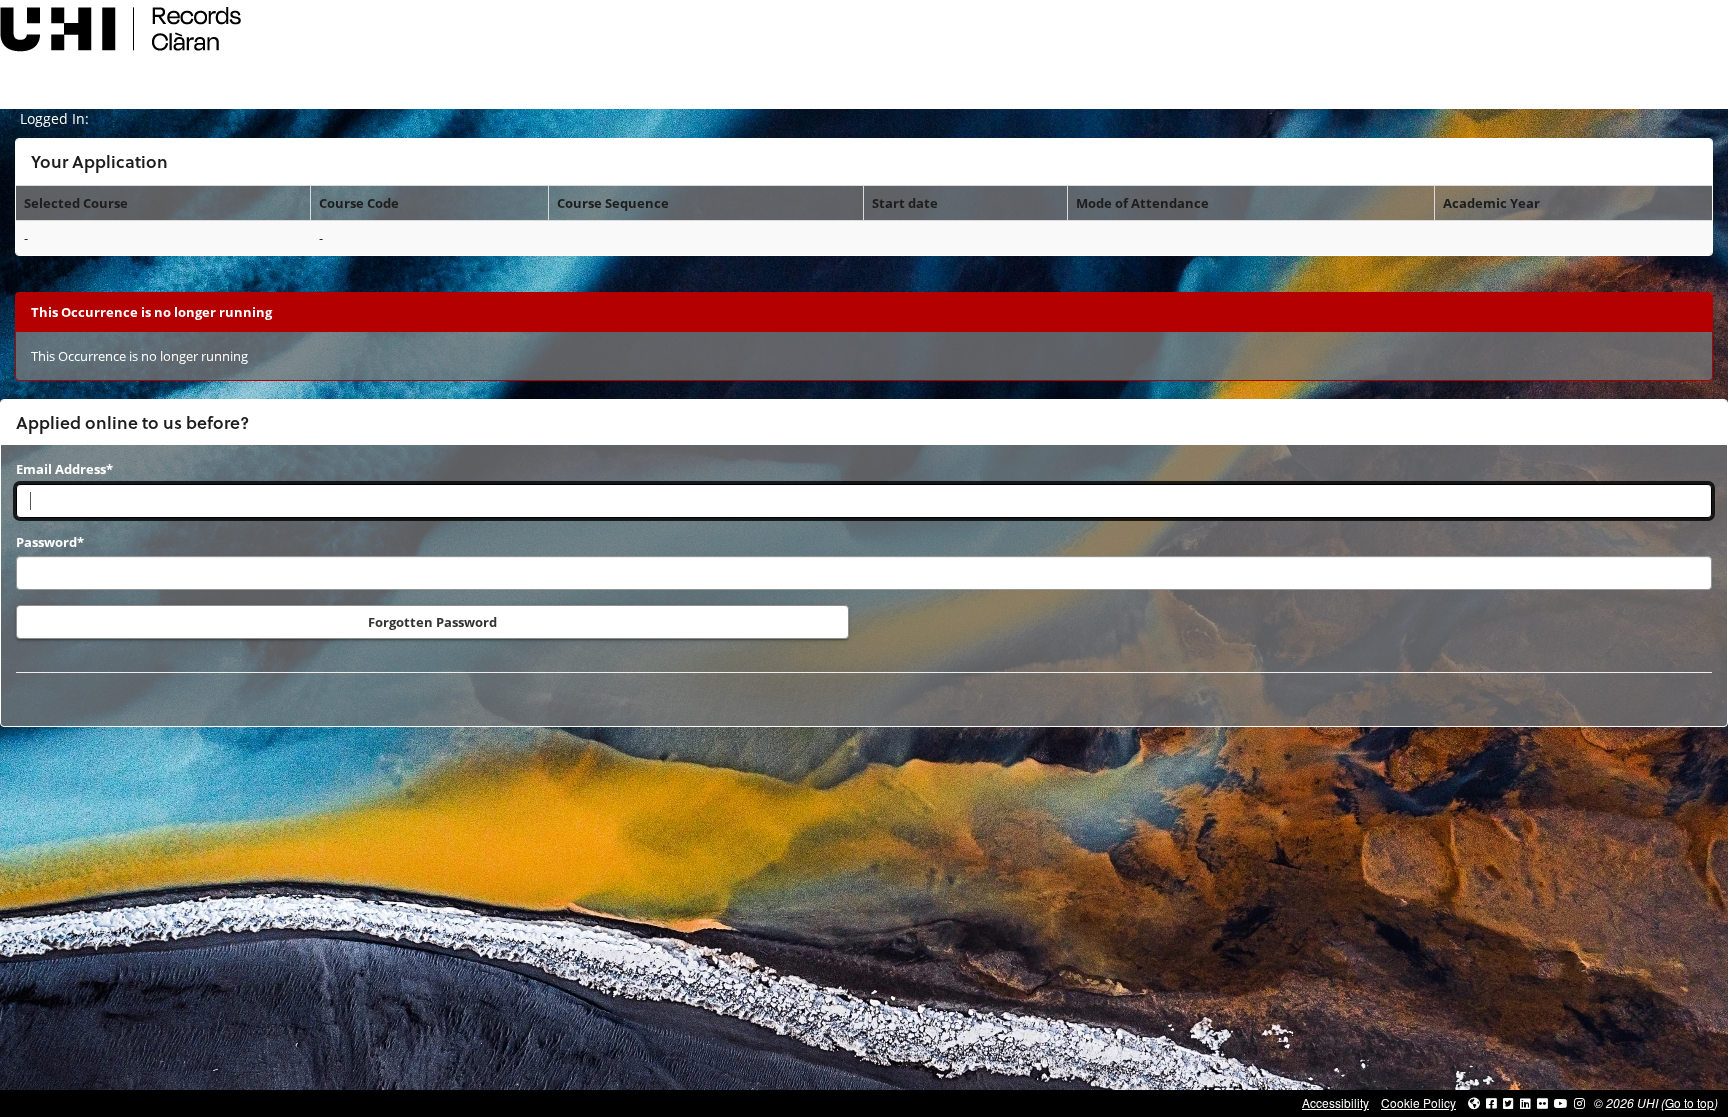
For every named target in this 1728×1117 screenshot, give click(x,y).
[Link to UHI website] (1474, 1102)
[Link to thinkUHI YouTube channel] (1561, 1102)
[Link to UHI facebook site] (1491, 1102)
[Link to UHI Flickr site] (1542, 1102)
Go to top (1689, 1102)
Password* (50, 542)
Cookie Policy (1418, 1102)
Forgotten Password (432, 622)
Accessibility (1335, 1102)
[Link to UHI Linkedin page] (1525, 1102)
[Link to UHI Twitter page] (1508, 1102)
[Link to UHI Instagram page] (1579, 1102)
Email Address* (64, 469)
